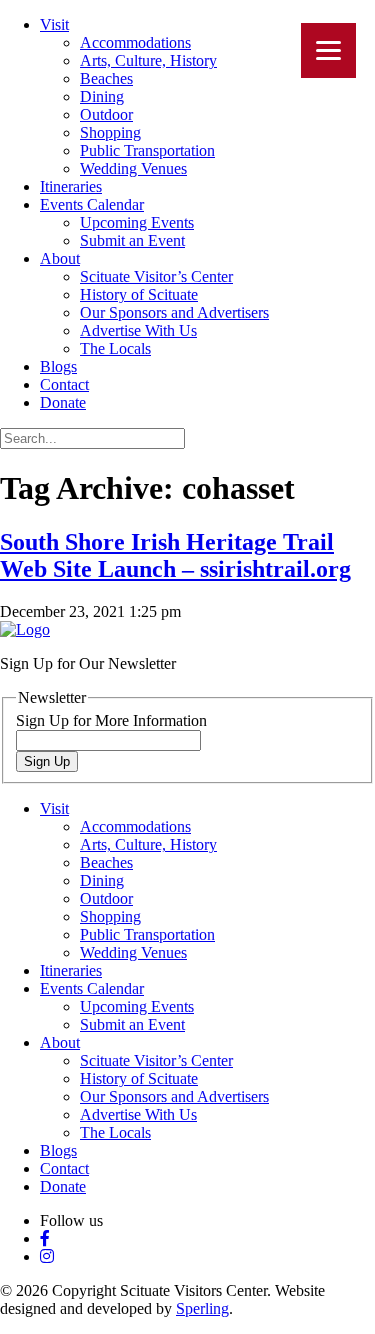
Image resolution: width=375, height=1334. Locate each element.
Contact (64, 384)
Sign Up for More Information (111, 720)
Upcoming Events (137, 222)
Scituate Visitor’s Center (156, 276)
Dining (102, 96)
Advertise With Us (138, 330)
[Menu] (328, 50)
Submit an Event (132, 240)
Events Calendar (92, 204)
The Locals (115, 348)
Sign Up (47, 761)
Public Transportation (147, 150)
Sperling (202, 1308)
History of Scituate (139, 294)
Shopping (110, 132)
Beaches (106, 78)
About (60, 258)
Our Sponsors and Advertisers (174, 312)
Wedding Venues (133, 168)
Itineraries (71, 186)
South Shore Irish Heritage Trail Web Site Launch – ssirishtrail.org (175, 555)
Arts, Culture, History (148, 60)
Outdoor (106, 114)
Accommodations (135, 42)
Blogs (58, 366)
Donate (63, 402)
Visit (54, 24)
